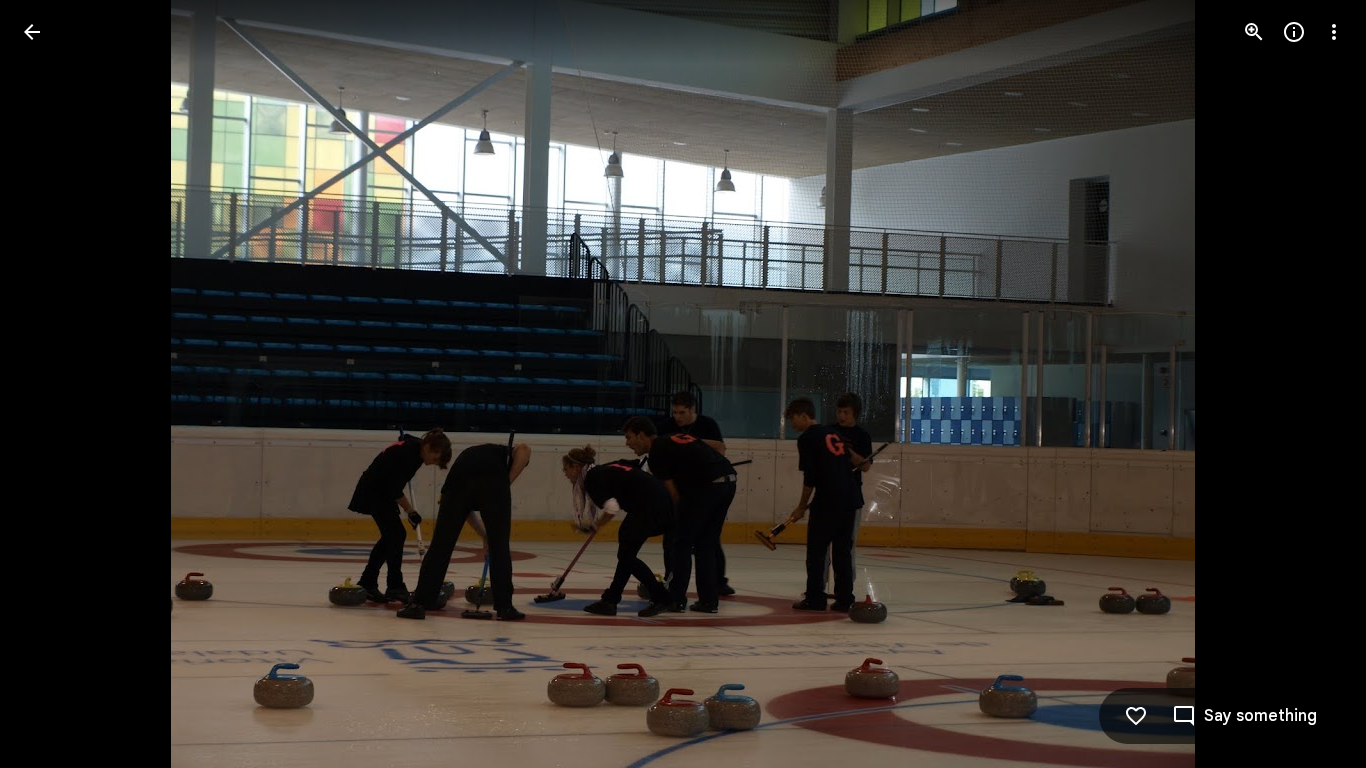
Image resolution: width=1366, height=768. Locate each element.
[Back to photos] (32, 32)
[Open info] (1294, 32)
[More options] (1334, 32)
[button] (56, 384)
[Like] (1136, 716)
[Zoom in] (1254, 32)
